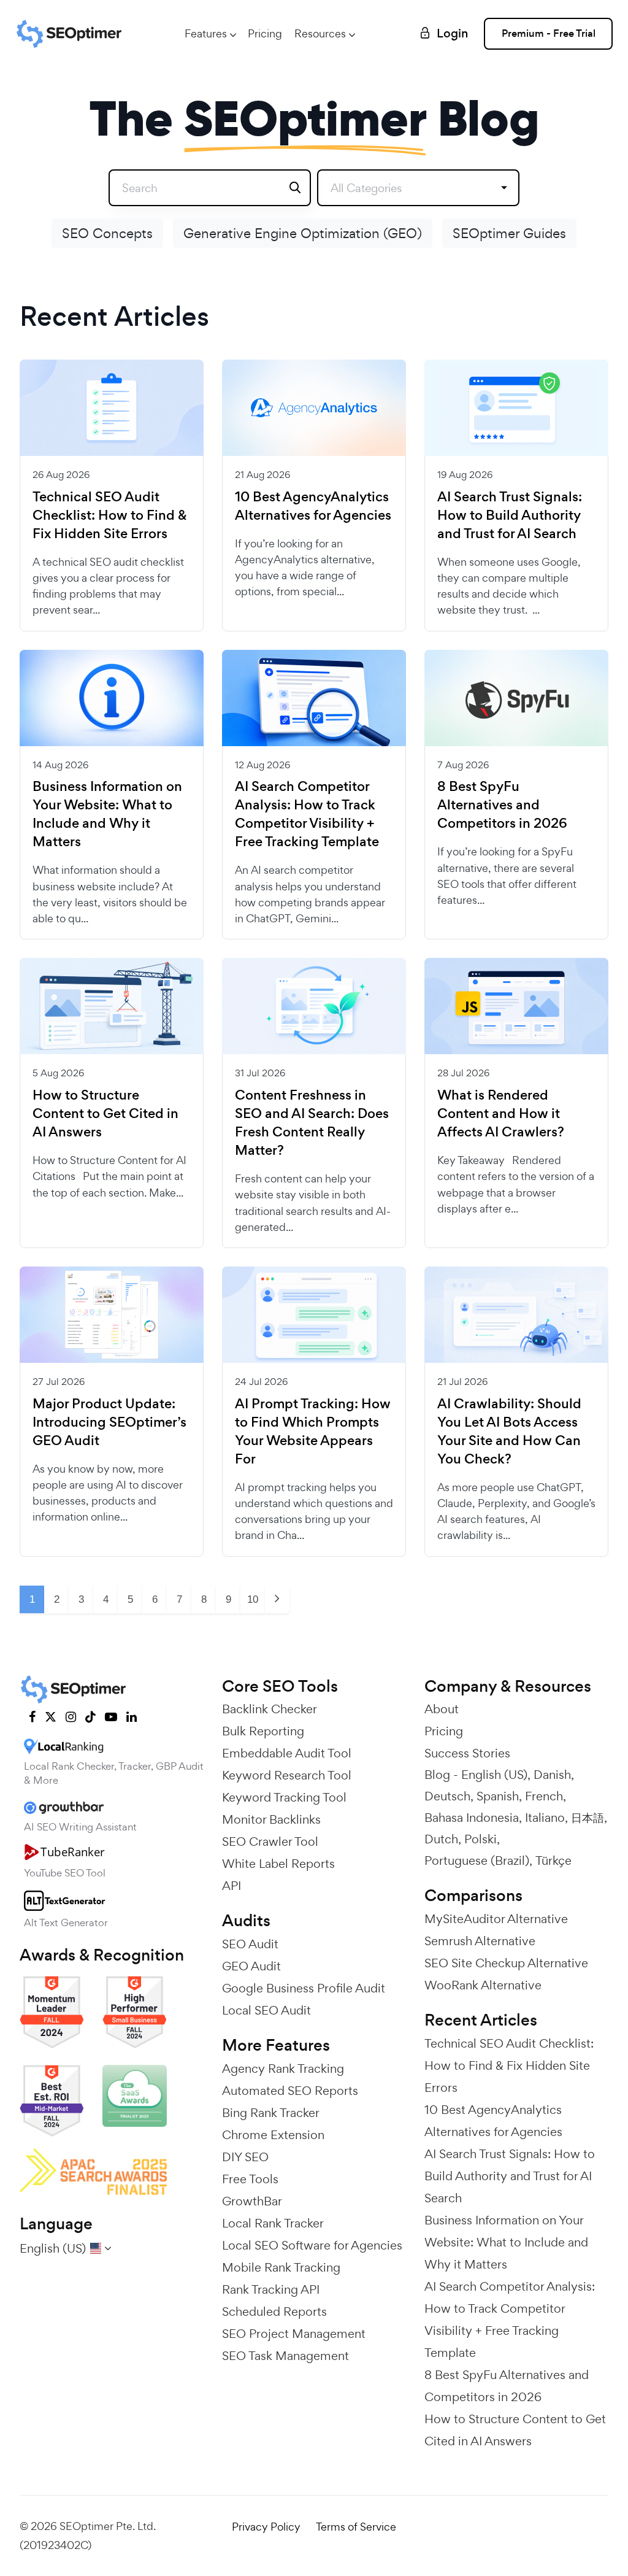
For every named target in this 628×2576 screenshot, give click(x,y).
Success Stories (467, 1753)
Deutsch (447, 1796)
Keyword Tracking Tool (284, 1797)
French (544, 1796)
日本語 (588, 1818)
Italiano (545, 1818)
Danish (552, 1775)
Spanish (498, 1796)
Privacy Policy (266, 2527)
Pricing (265, 33)
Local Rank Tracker (273, 2223)
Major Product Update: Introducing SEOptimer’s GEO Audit (109, 1422)
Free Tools (250, 2179)
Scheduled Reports (274, 2312)
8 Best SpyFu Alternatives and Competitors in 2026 (502, 805)
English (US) (494, 1775)
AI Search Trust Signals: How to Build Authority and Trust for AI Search (510, 515)
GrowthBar (252, 2201)
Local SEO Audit (266, 2010)
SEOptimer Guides (509, 233)
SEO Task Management (285, 2356)
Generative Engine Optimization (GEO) (303, 233)
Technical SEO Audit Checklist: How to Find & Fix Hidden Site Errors (110, 515)
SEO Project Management (294, 2334)
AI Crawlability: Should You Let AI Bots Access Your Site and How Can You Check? (509, 1432)
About (442, 1709)
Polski (481, 1839)
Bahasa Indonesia (472, 1818)
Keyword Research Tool (287, 1775)
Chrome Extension (273, 2135)
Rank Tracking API (271, 2289)
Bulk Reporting (263, 1731)
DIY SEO (245, 2157)
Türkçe (553, 1861)
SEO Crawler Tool (270, 1841)
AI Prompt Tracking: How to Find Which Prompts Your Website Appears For (313, 1432)
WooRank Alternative (483, 1985)
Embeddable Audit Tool (287, 1753)
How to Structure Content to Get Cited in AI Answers (105, 1114)
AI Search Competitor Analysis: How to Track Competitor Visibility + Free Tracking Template (307, 814)
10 (253, 1599)
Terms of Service (356, 2527)
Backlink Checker (270, 1709)
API (232, 1886)
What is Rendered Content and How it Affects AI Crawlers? (501, 1114)
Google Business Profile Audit (304, 1988)
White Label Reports (278, 1864)
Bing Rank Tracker (271, 2113)
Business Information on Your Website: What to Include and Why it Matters (107, 814)
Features (206, 33)
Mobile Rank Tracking (281, 2267)
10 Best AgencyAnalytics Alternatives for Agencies (313, 506)
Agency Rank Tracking (283, 2069)
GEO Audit (251, 1966)
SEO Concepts (107, 233)
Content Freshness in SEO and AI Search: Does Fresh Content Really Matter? (312, 1123)
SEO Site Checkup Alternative (506, 1963)
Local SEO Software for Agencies (312, 2245)
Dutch (441, 1839)
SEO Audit (250, 1944)
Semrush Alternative (480, 1941)
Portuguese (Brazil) (477, 1861)
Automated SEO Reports (290, 2091)
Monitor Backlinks (271, 1819)
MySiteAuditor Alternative (496, 1919)
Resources (320, 33)
